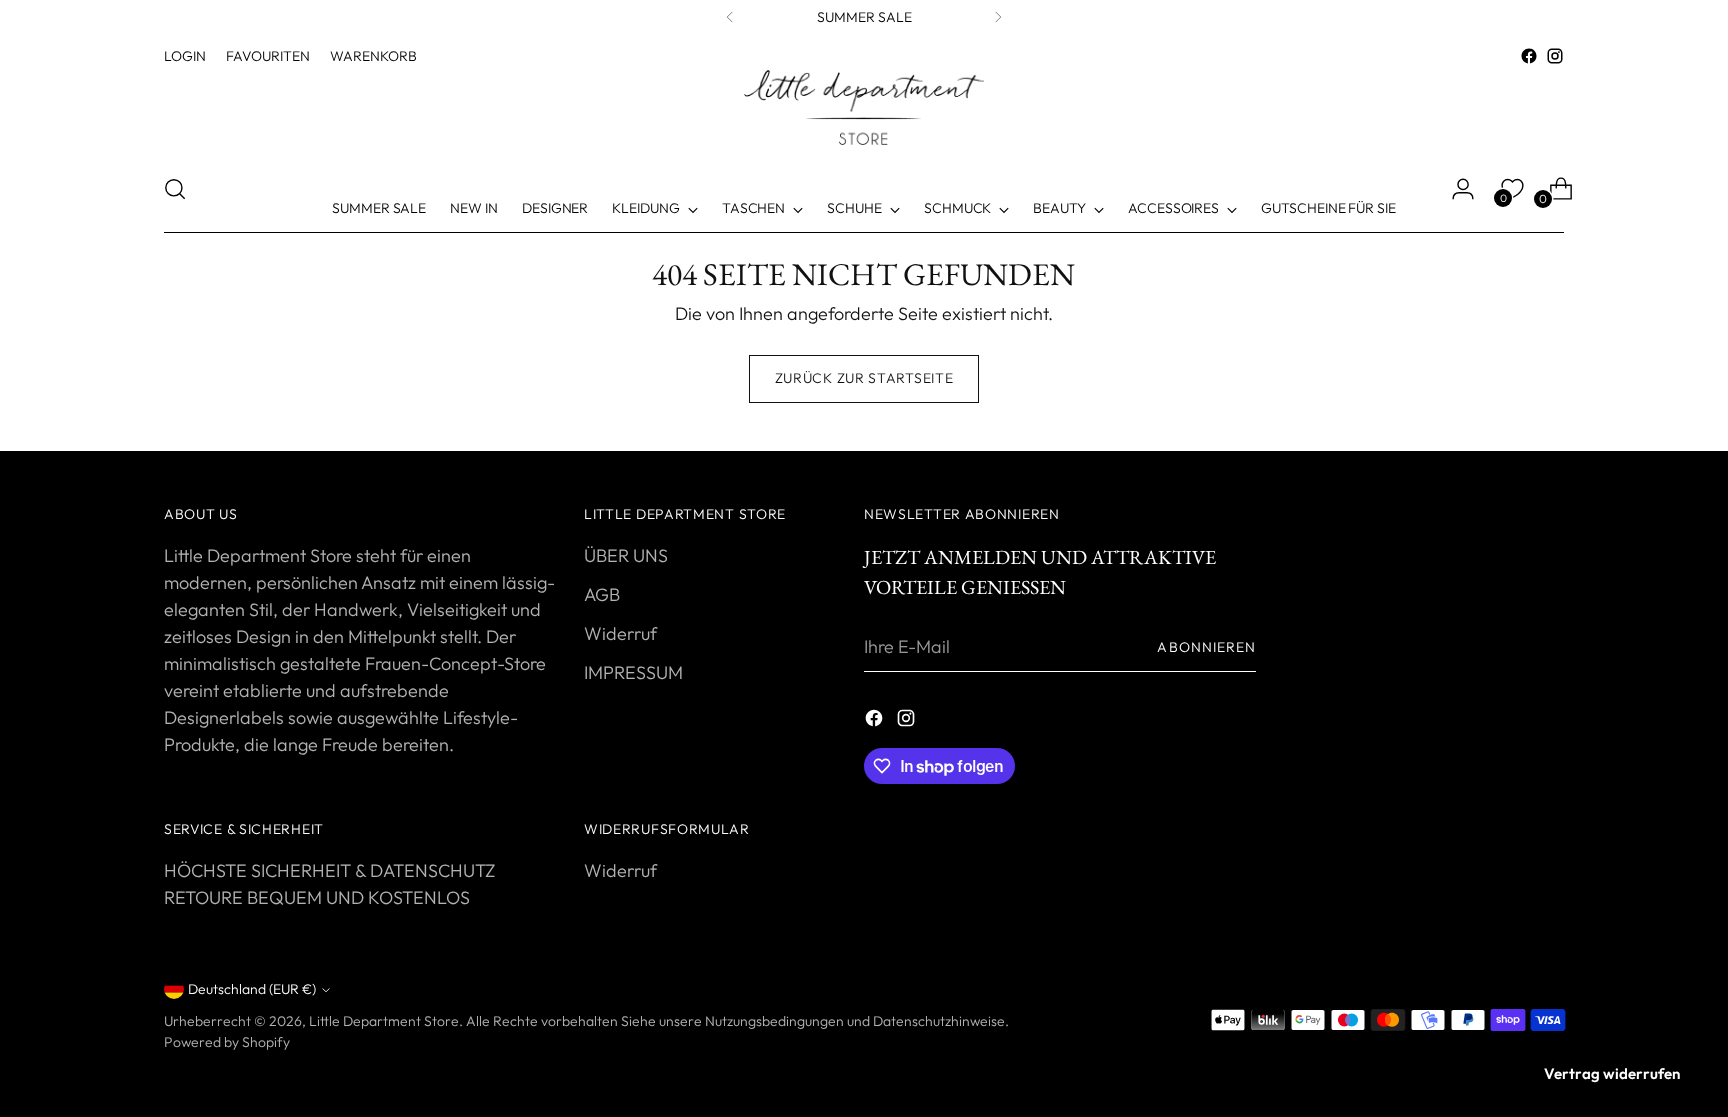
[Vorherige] (730, 17)
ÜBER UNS (626, 555)
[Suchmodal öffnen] (175, 189)
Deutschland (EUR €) (252, 989)
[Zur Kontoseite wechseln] (1455, 189)
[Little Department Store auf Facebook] (1529, 56)
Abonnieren (1206, 647)
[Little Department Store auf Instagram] (1555, 56)
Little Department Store (384, 1021)
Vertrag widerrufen (1612, 1073)
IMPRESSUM (633, 672)
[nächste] (998, 17)
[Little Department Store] (864, 107)
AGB (602, 594)
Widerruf (620, 633)
